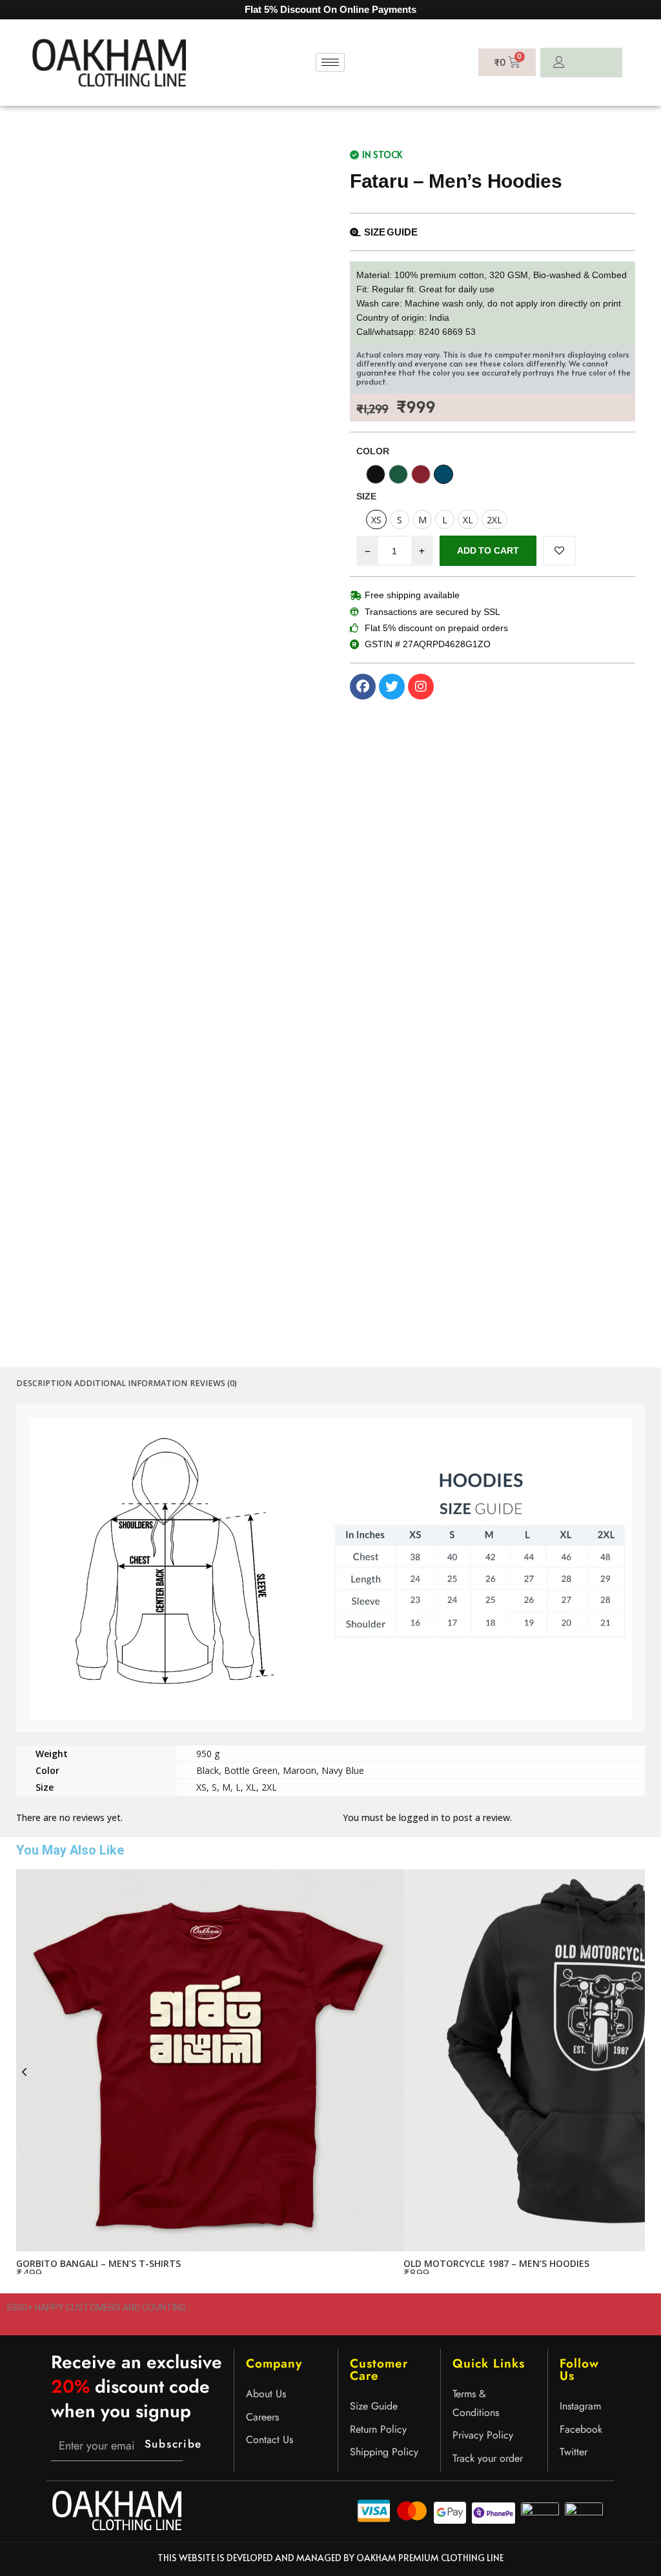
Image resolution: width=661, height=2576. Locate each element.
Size (366, 496)
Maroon (300, 1770)
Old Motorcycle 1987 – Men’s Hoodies (496, 2263)
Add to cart (488, 550)
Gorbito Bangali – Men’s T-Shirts (98, 2263)
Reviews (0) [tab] (213, 1383)
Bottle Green (251, 1770)
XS (201, 1787)
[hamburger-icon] (330, 62)
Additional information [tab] (131, 1383)
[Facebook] (363, 687)
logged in (419, 1817)
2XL (269, 1787)
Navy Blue (343, 1770)
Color (373, 451)
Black (208, 1770)
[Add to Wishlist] (559, 551)
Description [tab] (44, 1383)
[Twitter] (392, 687)
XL (251, 1787)
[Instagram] (421, 687)
